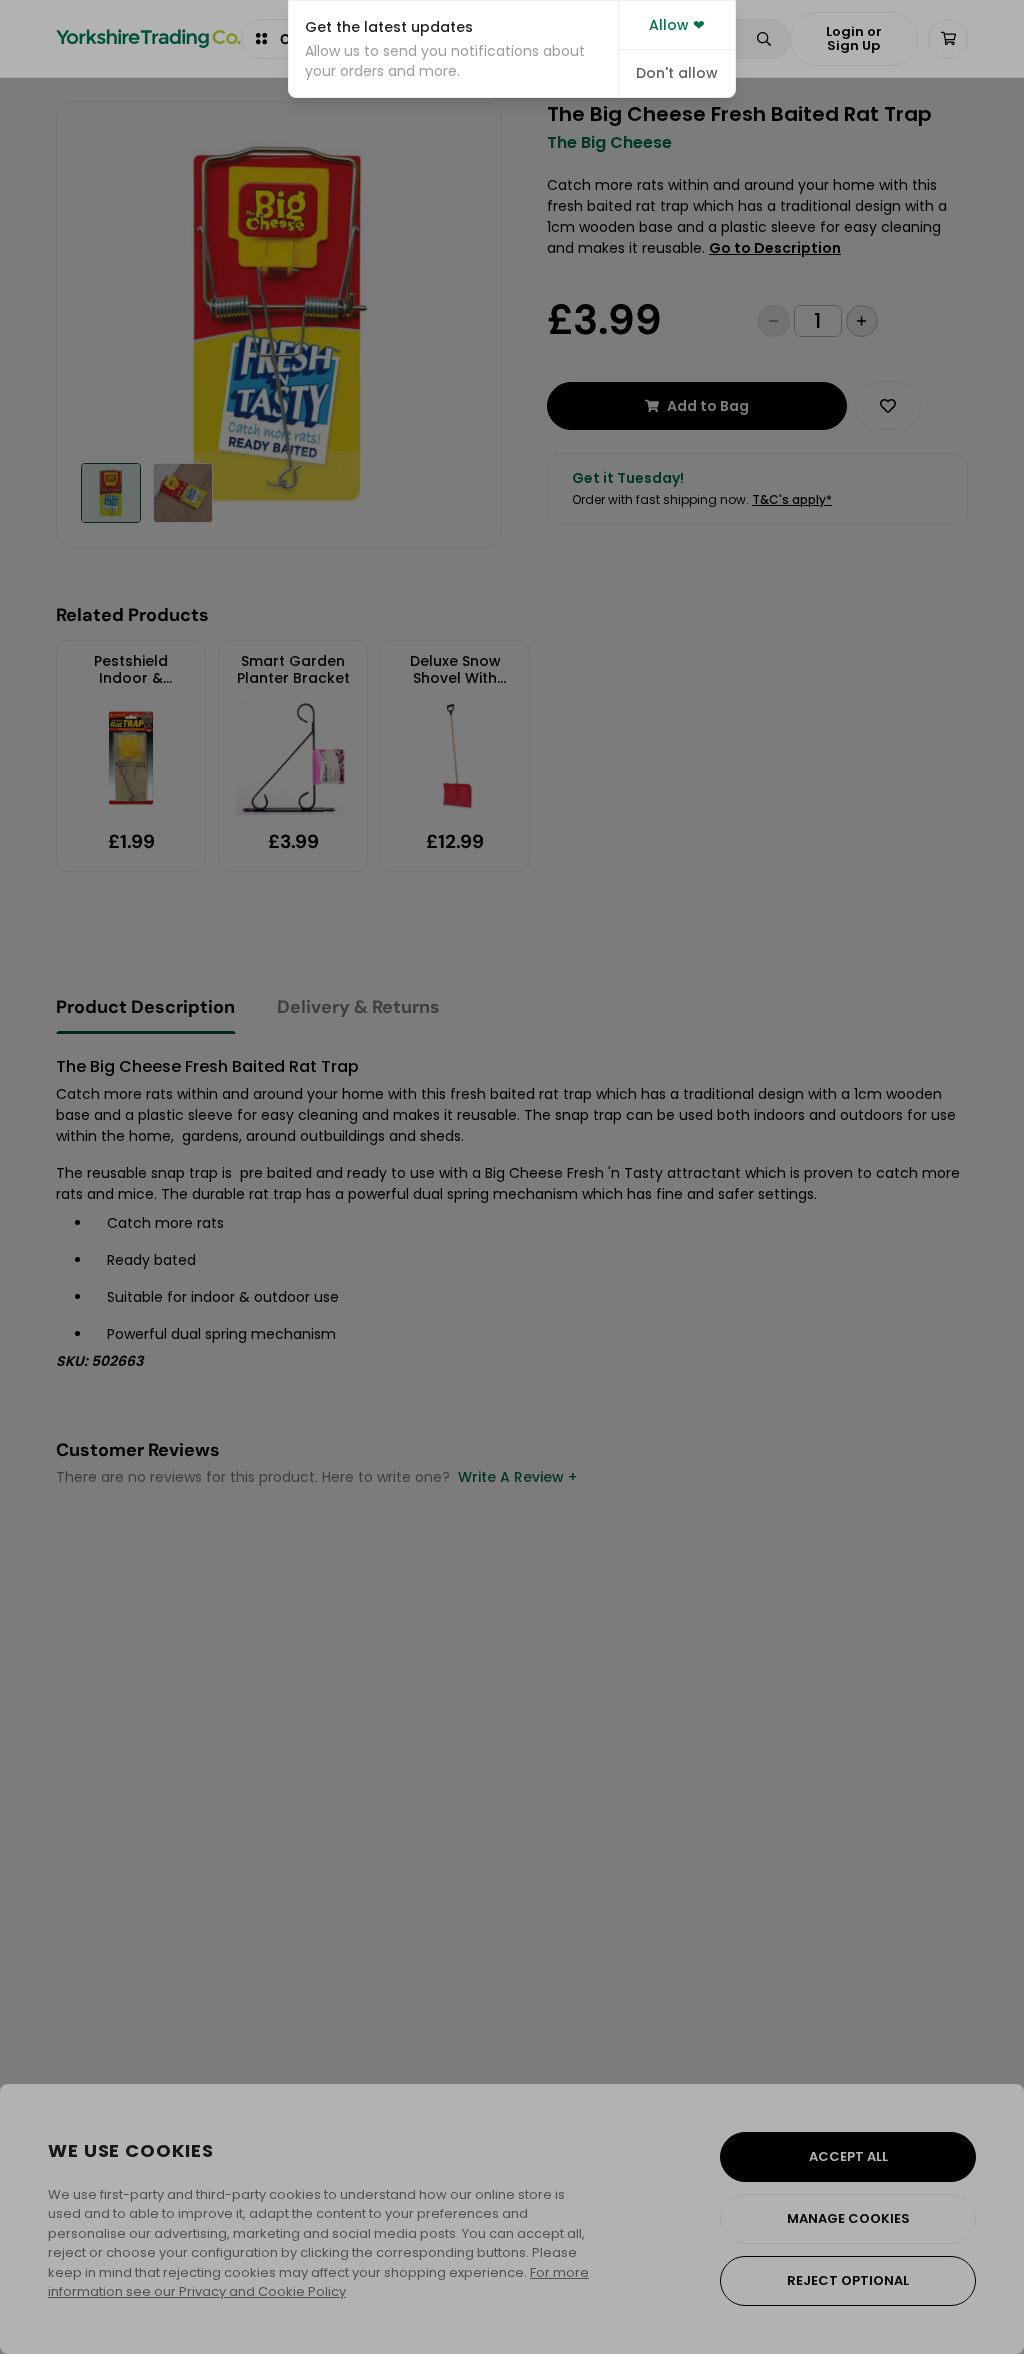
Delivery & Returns (358, 1007)
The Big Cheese (609, 143)
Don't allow (677, 73)
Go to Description (775, 248)
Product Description (145, 1007)
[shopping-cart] (948, 39)
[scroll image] (111, 493)
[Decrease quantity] (774, 321)
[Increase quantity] (862, 321)
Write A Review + (517, 1477)
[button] (453, 49)
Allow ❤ (677, 25)
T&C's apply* (792, 499)
